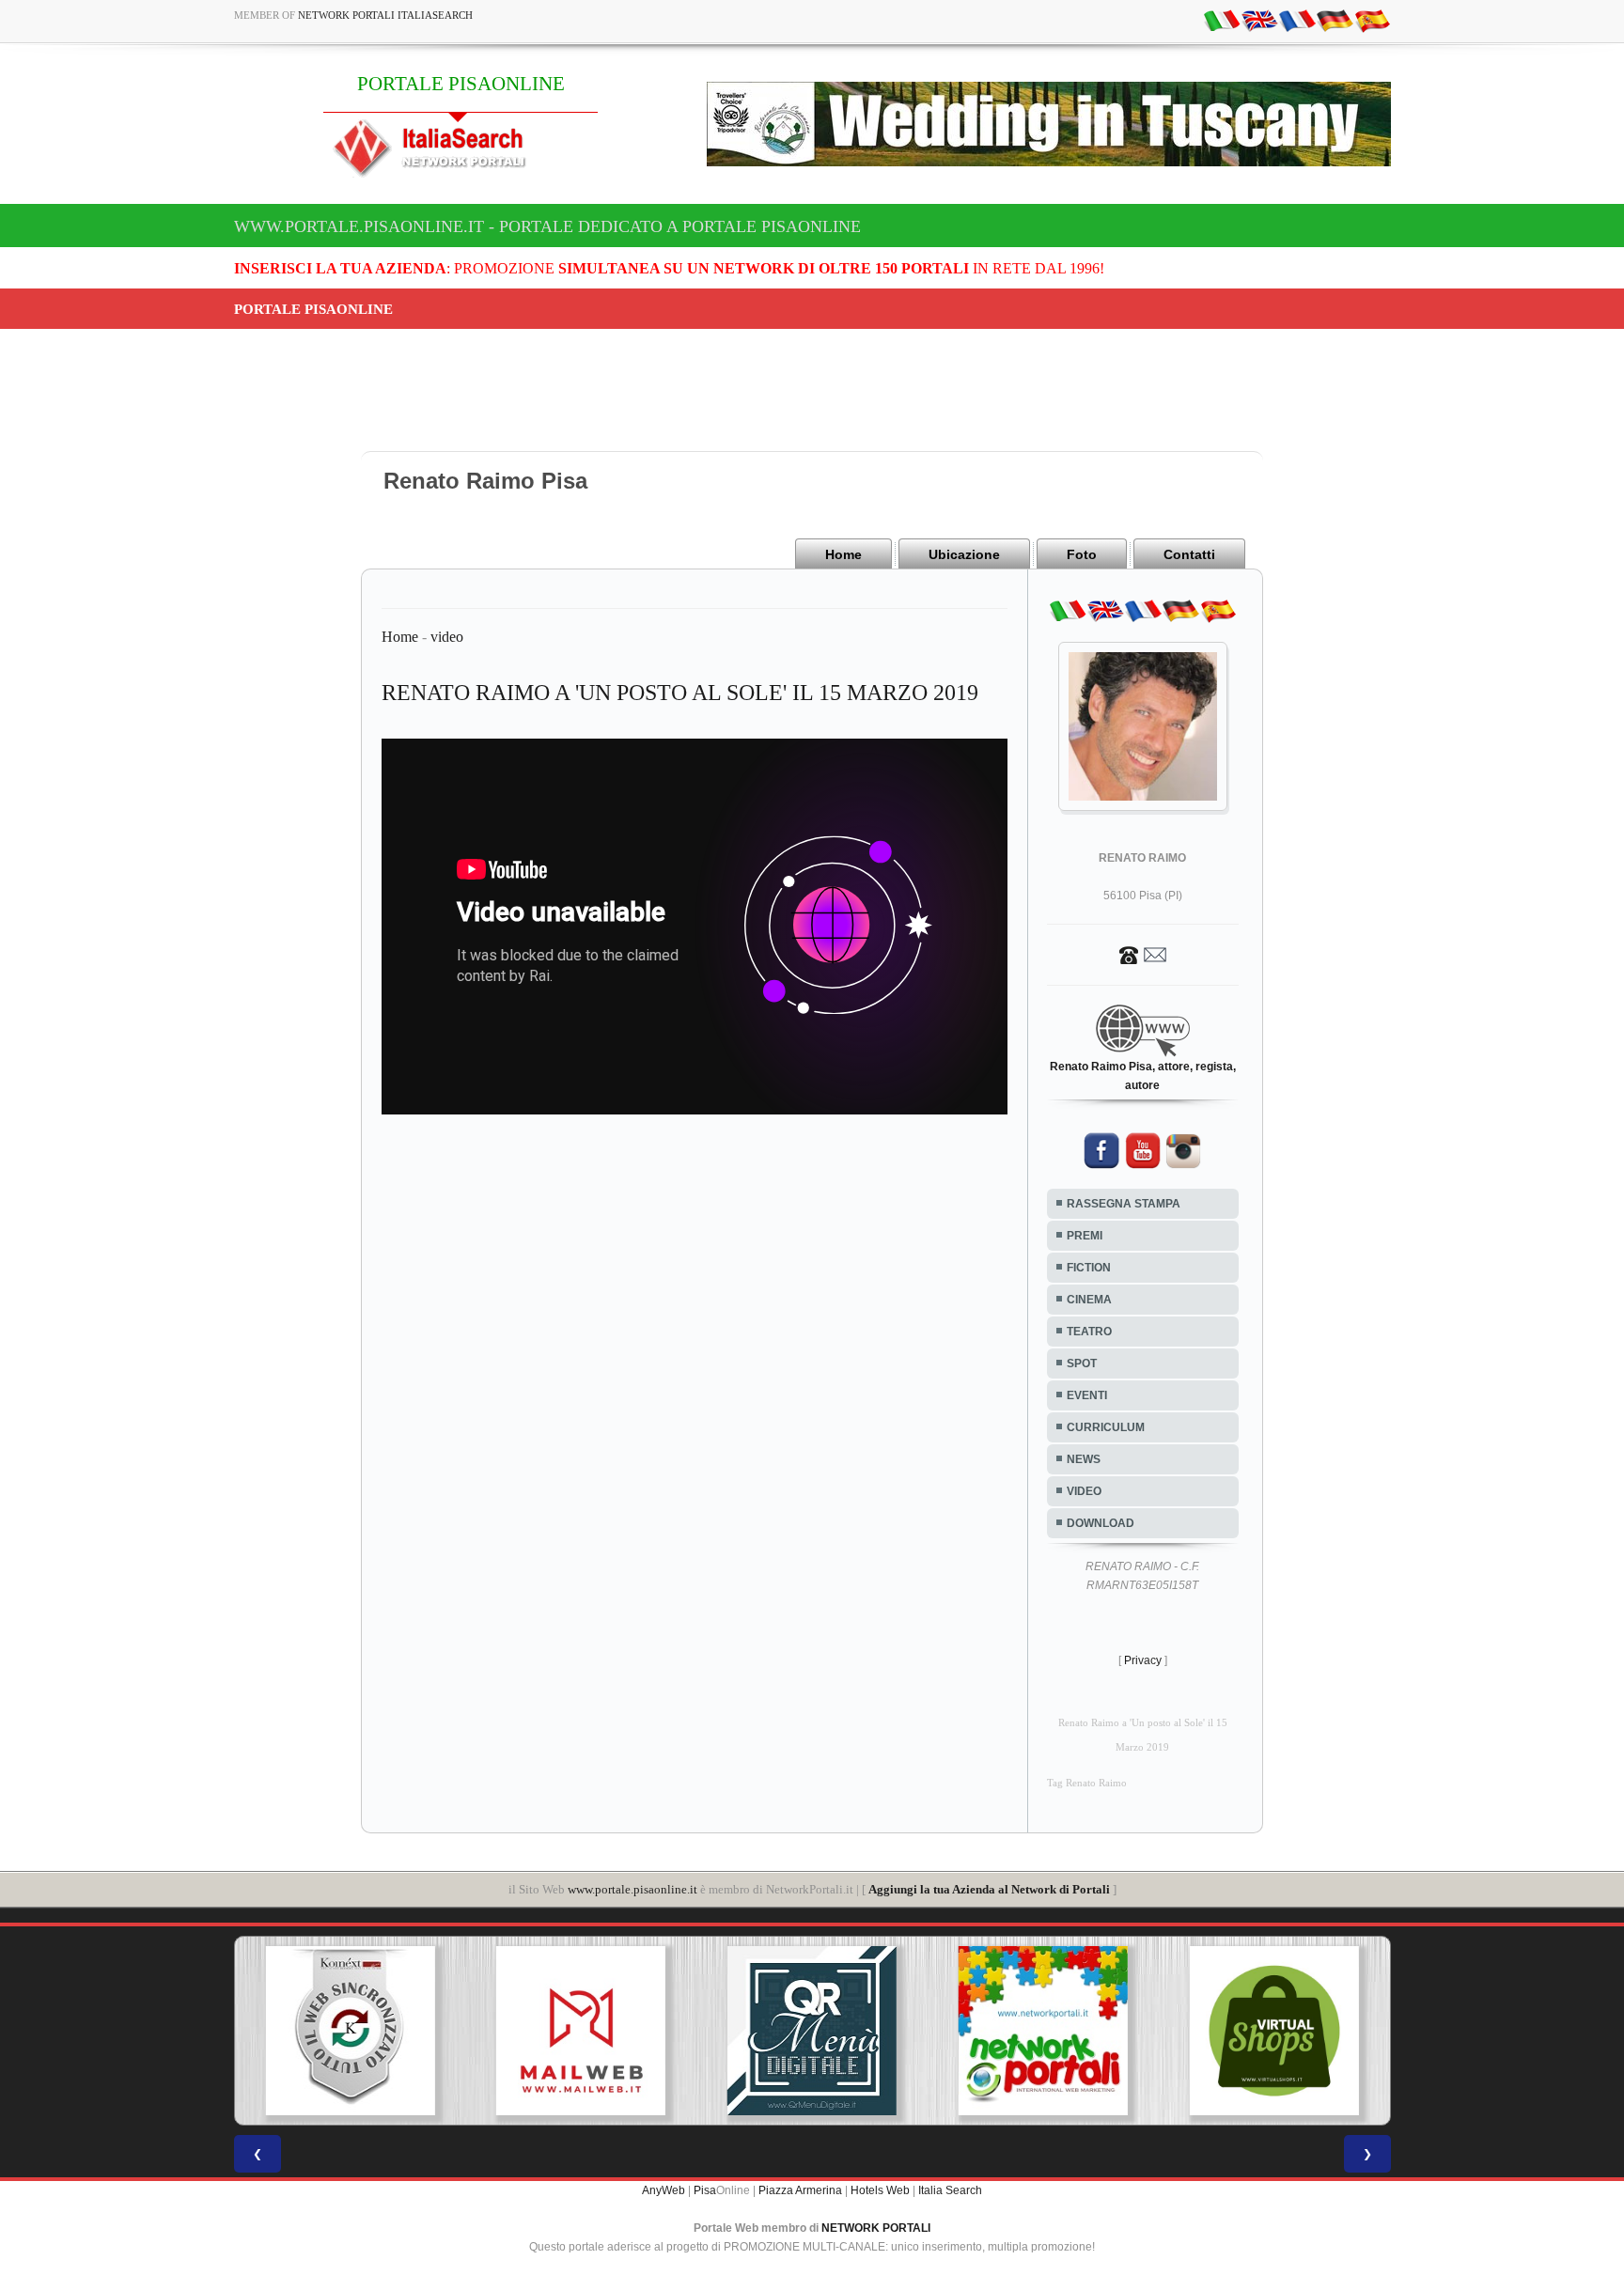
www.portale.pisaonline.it (632, 1889)
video (447, 637)
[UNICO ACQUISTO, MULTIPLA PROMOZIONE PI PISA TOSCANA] (1043, 2031)
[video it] (1222, 20)
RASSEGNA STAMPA (1124, 1204)
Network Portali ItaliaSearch (385, 15)
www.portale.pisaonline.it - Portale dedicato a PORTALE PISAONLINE (547, 226)
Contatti (1189, 554)
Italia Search (950, 2190)
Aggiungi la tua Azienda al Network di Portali (989, 1889)
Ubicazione (964, 554)
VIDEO (1084, 1491)
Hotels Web (880, 2190)
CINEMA (1089, 1300)
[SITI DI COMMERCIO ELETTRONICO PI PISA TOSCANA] (1274, 2031)
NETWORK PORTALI (876, 2228)
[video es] (1372, 20)
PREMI (1085, 1236)
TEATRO (1089, 1332)
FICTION (1089, 1268)
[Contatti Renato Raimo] (1143, 954)
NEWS (1084, 1459)
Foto (1082, 554)
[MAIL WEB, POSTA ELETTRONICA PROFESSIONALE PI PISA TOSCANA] (581, 2031)
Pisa (705, 2190)
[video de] (1335, 20)
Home (843, 554)
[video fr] (1297, 20)
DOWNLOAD (1101, 1523)
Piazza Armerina (800, 2190)
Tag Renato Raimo (1087, 1783)
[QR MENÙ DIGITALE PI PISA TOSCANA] (812, 2031)
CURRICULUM (1106, 1427)
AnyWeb (664, 2190)
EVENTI (1087, 1395)
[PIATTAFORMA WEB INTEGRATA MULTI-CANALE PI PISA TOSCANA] (350, 2031)
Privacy (1143, 1660)
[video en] (1259, 20)
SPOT (1082, 1363)
